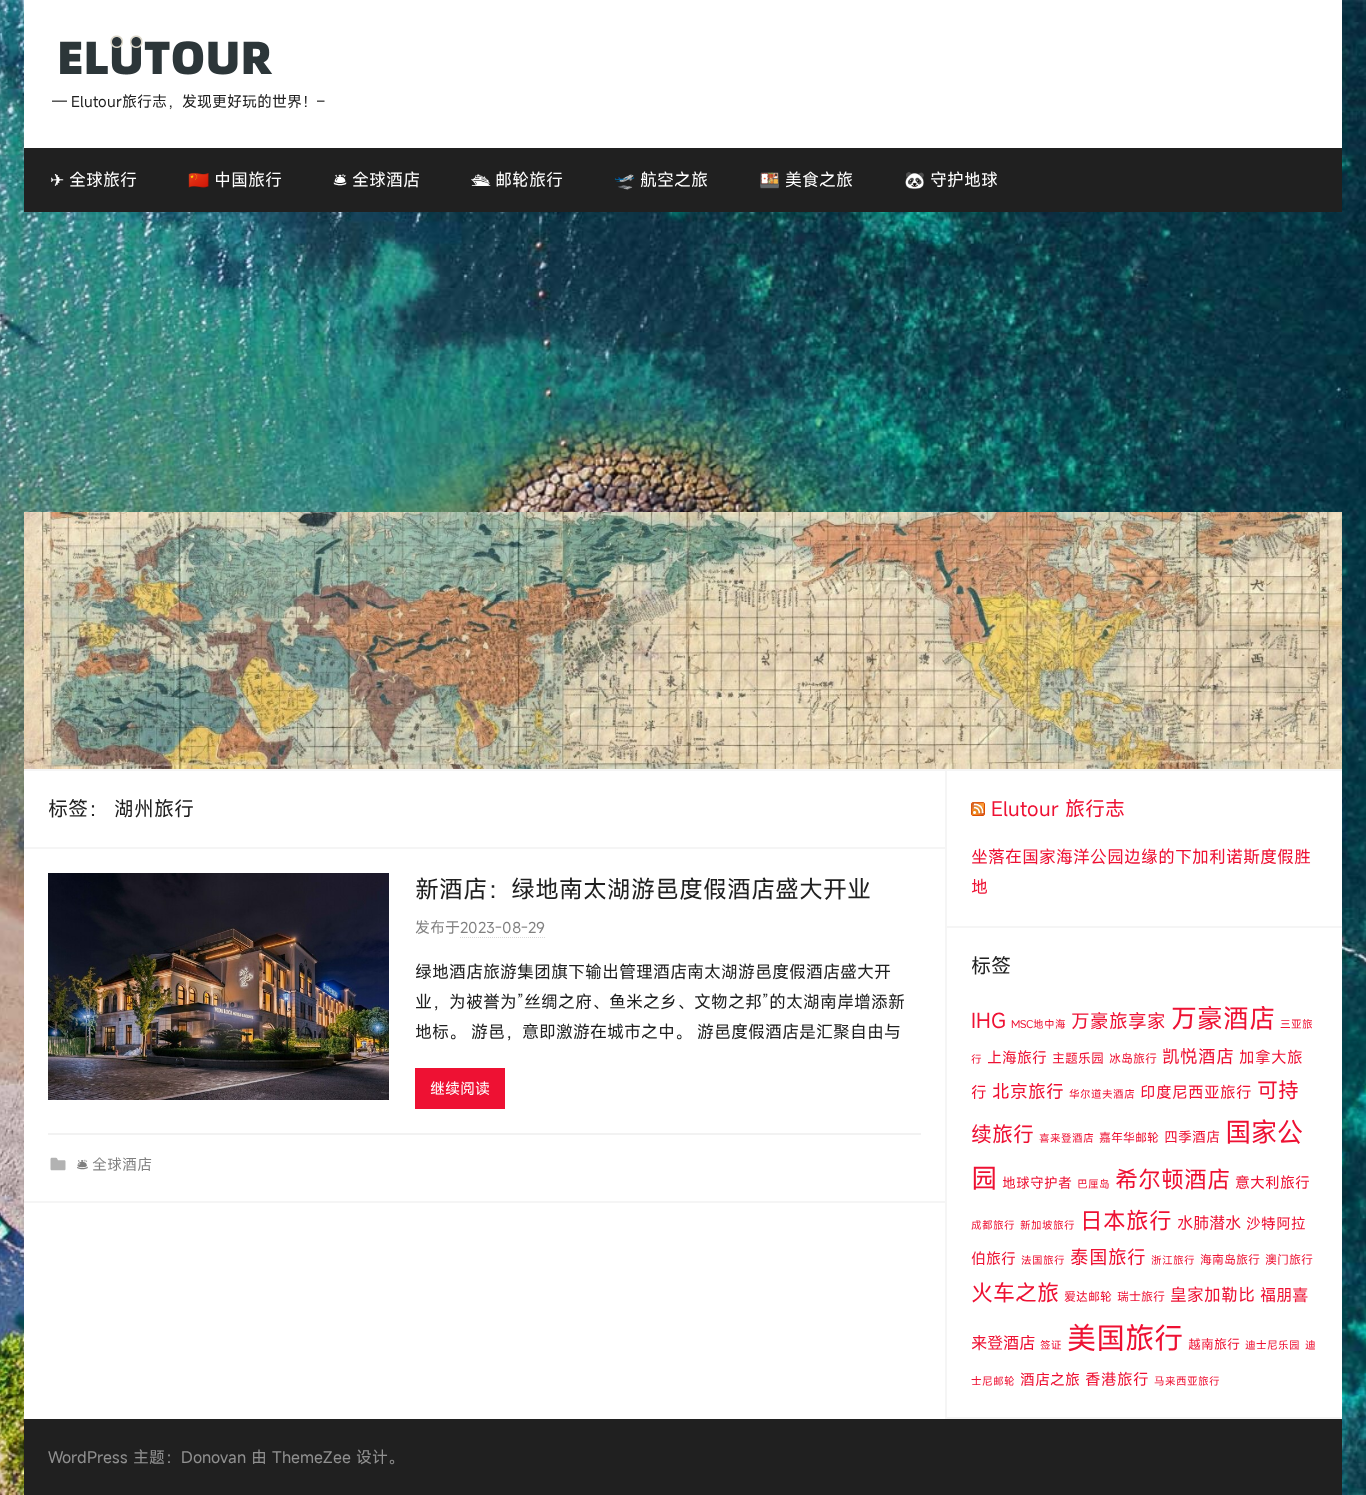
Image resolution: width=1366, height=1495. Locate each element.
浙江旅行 (1173, 1260)
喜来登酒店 (1066, 1138)
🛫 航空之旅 (661, 179)
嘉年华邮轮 (1129, 1137)
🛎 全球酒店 (376, 179)
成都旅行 (993, 1225)
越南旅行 (1214, 1344)
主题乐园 (1078, 1058)
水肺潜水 (1209, 1223)
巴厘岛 (1093, 1184)
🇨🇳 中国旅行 (235, 179)
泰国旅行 (1108, 1257)
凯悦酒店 (1198, 1056)
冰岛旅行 (1133, 1058)
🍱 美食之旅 (806, 179)
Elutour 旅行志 (1058, 808)
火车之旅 (1015, 1292)
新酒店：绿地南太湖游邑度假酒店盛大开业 (643, 889)
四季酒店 (1192, 1136)
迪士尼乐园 (1272, 1345)
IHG (988, 1020)
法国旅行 (1043, 1260)
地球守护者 (1037, 1182)
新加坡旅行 (1047, 1225)
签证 (1051, 1345)
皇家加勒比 (1212, 1294)
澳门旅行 (1289, 1259)
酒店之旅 (1050, 1379)
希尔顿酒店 (1172, 1179)
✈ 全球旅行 (93, 179)
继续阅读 (460, 1088)
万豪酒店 (1223, 1018)
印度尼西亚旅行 (1196, 1092)
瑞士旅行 (1141, 1296)
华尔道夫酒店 (1102, 1094)
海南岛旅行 (1230, 1259)
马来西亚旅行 (1187, 1381)
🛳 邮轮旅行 (517, 179)
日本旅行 (1126, 1220)
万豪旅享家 (1118, 1021)
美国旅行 (1125, 1337)
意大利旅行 (1272, 1182)
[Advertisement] (683, 362)
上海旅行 (1017, 1057)
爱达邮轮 (1088, 1296)
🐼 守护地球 (951, 179)
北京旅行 (1028, 1091)
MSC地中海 (1038, 1024)
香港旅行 (1117, 1379)
